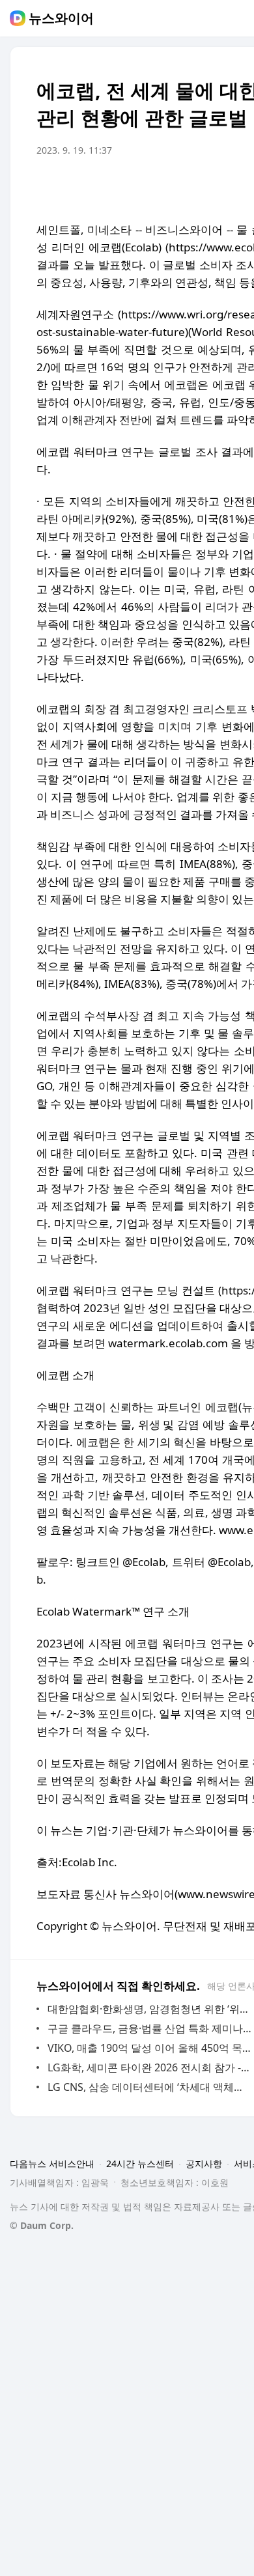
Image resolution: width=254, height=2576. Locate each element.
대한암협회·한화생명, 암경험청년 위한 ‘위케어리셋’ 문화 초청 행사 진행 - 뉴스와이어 (149, 2009)
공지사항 (204, 2163)
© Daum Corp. (42, 2225)
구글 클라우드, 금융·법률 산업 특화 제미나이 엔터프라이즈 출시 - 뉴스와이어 (149, 2028)
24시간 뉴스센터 (140, 2163)
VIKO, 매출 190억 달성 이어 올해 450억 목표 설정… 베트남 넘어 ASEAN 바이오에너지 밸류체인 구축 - (149, 2048)
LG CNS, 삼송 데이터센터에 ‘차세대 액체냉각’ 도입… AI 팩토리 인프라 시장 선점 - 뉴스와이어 (149, 2087)
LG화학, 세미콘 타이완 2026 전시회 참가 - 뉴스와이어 (149, 2067)
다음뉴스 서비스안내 (52, 2163)
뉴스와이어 (61, 18)
